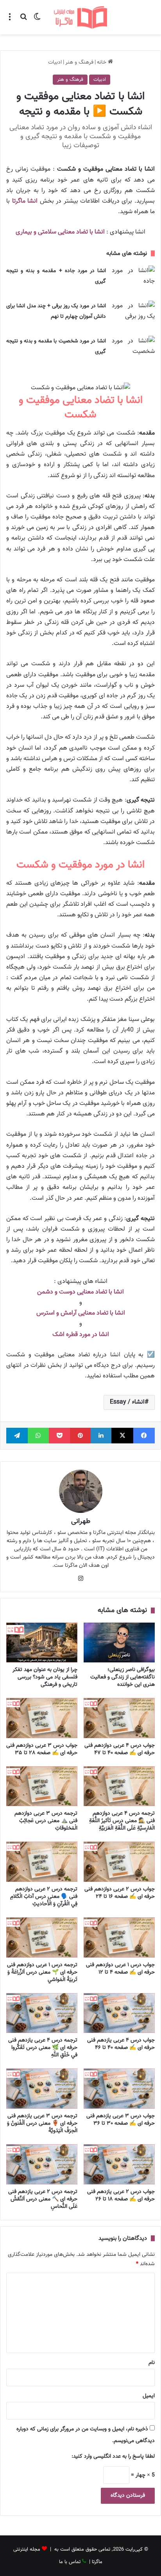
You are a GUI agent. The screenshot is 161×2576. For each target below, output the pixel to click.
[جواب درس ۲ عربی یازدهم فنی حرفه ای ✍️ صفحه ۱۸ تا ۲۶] (119, 2164)
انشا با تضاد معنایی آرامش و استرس (81, 1313)
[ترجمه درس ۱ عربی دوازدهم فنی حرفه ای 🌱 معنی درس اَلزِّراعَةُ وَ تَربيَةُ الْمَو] (42, 1937)
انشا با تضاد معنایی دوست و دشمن (80, 1292)
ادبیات (55, 62)
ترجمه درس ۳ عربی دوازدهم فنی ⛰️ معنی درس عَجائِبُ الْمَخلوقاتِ (46, 1821)
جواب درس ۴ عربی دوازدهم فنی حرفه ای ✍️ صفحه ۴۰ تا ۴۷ (120, 1749)
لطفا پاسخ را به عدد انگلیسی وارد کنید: (113, 2457)
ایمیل (149, 2396)
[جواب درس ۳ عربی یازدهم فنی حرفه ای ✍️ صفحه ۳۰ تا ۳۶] (119, 2089)
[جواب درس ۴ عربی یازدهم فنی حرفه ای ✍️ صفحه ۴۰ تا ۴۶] (119, 2013)
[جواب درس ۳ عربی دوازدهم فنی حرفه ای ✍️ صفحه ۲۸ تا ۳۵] (42, 1718)
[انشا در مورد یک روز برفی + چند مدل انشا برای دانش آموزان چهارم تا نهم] (133, 315)
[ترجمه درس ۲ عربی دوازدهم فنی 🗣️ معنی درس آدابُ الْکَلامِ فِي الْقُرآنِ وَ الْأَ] (42, 1862)
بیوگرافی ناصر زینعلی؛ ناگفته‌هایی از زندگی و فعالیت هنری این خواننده (123, 1677)
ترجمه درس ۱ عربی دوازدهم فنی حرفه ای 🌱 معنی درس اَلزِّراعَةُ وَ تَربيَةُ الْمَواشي (42, 1972)
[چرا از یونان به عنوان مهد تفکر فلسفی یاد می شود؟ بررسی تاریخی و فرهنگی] (42, 1643)
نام (152, 2363)
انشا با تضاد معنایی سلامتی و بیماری (60, 232)
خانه (102, 62)
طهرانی (81, 1521)
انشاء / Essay (127, 1402)
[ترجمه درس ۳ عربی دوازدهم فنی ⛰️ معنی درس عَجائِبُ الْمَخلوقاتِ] (42, 1786)
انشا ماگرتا (25, 201)
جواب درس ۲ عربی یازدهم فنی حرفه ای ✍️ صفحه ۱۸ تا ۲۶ (121, 2196)
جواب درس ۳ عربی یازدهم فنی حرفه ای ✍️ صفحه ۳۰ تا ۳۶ (121, 2120)
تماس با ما (70, 2562)
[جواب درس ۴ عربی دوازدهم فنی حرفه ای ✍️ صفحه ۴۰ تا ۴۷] (119, 1718)
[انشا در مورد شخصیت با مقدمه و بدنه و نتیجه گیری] (133, 350)
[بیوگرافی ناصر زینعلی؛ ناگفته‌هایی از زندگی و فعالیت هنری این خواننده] (119, 1643)
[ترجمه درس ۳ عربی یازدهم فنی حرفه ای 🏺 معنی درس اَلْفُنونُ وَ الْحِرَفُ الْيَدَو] (42, 2089)
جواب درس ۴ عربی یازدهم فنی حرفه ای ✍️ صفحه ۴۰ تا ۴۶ (121, 2044)
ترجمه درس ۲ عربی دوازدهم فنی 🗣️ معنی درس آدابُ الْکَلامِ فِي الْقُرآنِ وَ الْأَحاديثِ (44, 1897)
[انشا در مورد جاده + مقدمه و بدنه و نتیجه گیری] (133, 280)
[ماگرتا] (80, 17)
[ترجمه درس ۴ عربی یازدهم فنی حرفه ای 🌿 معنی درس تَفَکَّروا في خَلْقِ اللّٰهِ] (42, 2013)
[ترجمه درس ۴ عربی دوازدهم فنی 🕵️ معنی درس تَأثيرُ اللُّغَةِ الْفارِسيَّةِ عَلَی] (119, 1786)
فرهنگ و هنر (79, 62)
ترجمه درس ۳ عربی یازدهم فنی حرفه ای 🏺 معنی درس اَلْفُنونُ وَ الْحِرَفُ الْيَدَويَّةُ (42, 2124)
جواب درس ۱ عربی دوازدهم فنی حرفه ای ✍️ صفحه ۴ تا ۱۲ (120, 1969)
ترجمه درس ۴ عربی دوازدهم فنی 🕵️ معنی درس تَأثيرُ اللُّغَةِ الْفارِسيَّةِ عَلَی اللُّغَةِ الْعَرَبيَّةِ (122, 1821)
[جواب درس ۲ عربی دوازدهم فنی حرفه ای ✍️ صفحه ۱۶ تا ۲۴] (119, 1862)
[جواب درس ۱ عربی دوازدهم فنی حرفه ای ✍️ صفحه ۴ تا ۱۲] (119, 1937)
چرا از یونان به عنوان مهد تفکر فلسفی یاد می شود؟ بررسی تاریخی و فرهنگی (45, 1677)
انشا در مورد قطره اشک (81, 1335)
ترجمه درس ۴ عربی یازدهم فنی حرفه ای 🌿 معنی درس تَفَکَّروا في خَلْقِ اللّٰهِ (43, 2048)
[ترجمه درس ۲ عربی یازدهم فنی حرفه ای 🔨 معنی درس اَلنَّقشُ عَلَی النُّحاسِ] (42, 2164)
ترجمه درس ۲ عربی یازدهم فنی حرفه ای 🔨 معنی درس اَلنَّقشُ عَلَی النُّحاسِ (43, 2199)
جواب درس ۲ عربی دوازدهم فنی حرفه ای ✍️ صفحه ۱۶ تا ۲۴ (120, 1893)
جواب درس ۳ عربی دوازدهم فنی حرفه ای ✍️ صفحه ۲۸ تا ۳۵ (42, 1749)
